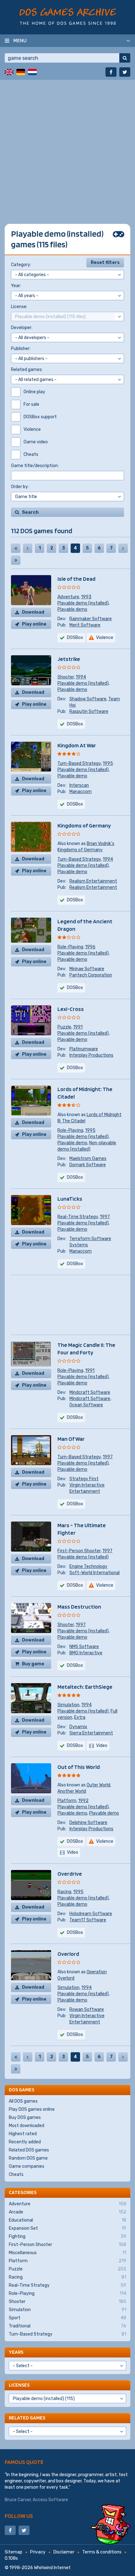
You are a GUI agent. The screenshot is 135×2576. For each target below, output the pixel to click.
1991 (78, 1027)
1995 (108, 763)
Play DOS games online (32, 2109)
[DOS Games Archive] (68, 16)
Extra (80, 1717)
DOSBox (75, 638)
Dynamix (78, 1727)
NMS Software (84, 1647)
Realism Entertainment (93, 881)
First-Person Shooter (79, 1551)
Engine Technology (88, 1566)
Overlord (68, 1954)
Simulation (68, 1705)
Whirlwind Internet (52, 2568)
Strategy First (84, 1479)
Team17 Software (88, 1920)
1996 (90, 947)
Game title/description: (35, 466)
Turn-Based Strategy (79, 763)
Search (30, 512)
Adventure (68, 597)
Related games (27, 2418)
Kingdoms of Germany (84, 825)
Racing (64, 1892)
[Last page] (16, 560)
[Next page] (123, 548)
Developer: (22, 328)
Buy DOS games (25, 2117)
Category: (21, 265)
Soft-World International (94, 1573)
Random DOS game (28, 2158)
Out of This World (79, 1767)
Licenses (19, 2385)
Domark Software (88, 1165)
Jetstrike (69, 659)
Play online (34, 624)
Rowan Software (87, 2009)
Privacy (38, 2552)
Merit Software (85, 625)
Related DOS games (29, 2150)
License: (19, 307)
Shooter (66, 677)
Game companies (27, 2166)
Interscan (79, 785)
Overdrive (70, 1874)
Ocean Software (86, 1405)
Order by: (20, 487)
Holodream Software (91, 1914)
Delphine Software (88, 1823)
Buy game (33, 1664)
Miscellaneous (67, 2253)
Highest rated (23, 2134)
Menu (20, 40)
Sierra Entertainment (91, 1733)
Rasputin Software (89, 711)
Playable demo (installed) (83, 603)
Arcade (67, 2212)
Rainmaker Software (91, 619)
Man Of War (71, 1439)
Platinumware (84, 1049)
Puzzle (64, 1027)
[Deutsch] (21, 72)
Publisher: (21, 349)
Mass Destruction (79, 1607)
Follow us (19, 2516)
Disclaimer (64, 2552)
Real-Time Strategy (78, 1217)
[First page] (16, 548)
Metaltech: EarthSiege (85, 1687)
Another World (72, 1791)
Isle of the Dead (76, 579)
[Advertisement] (67, 147)
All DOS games (23, 2101)
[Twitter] (125, 72)
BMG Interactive (86, 1653)
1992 (83, 1801)
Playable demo (72, 609)
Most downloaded (27, 2126)
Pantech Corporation (91, 975)
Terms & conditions (102, 2552)
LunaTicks (70, 1199)
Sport (67, 2318)
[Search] (125, 58)
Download (33, 612)
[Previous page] (28, 548)
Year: (16, 286)
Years (16, 2352)
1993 (86, 597)
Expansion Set (67, 2228)
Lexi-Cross (71, 1009)
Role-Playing (70, 947)
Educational (67, 2220)
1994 (81, 677)
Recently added (25, 2142)
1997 (105, 1217)
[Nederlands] (32, 72)
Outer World (98, 1785)
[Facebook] (111, 72)
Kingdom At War (77, 745)
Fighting (67, 2236)
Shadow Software (88, 699)
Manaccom (81, 792)
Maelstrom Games (88, 1159)
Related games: (27, 370)
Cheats (16, 2174)
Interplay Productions (91, 1055)
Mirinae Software (87, 969)
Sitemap (13, 2552)
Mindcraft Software (90, 1392)
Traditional (67, 2326)
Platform (67, 1801)
